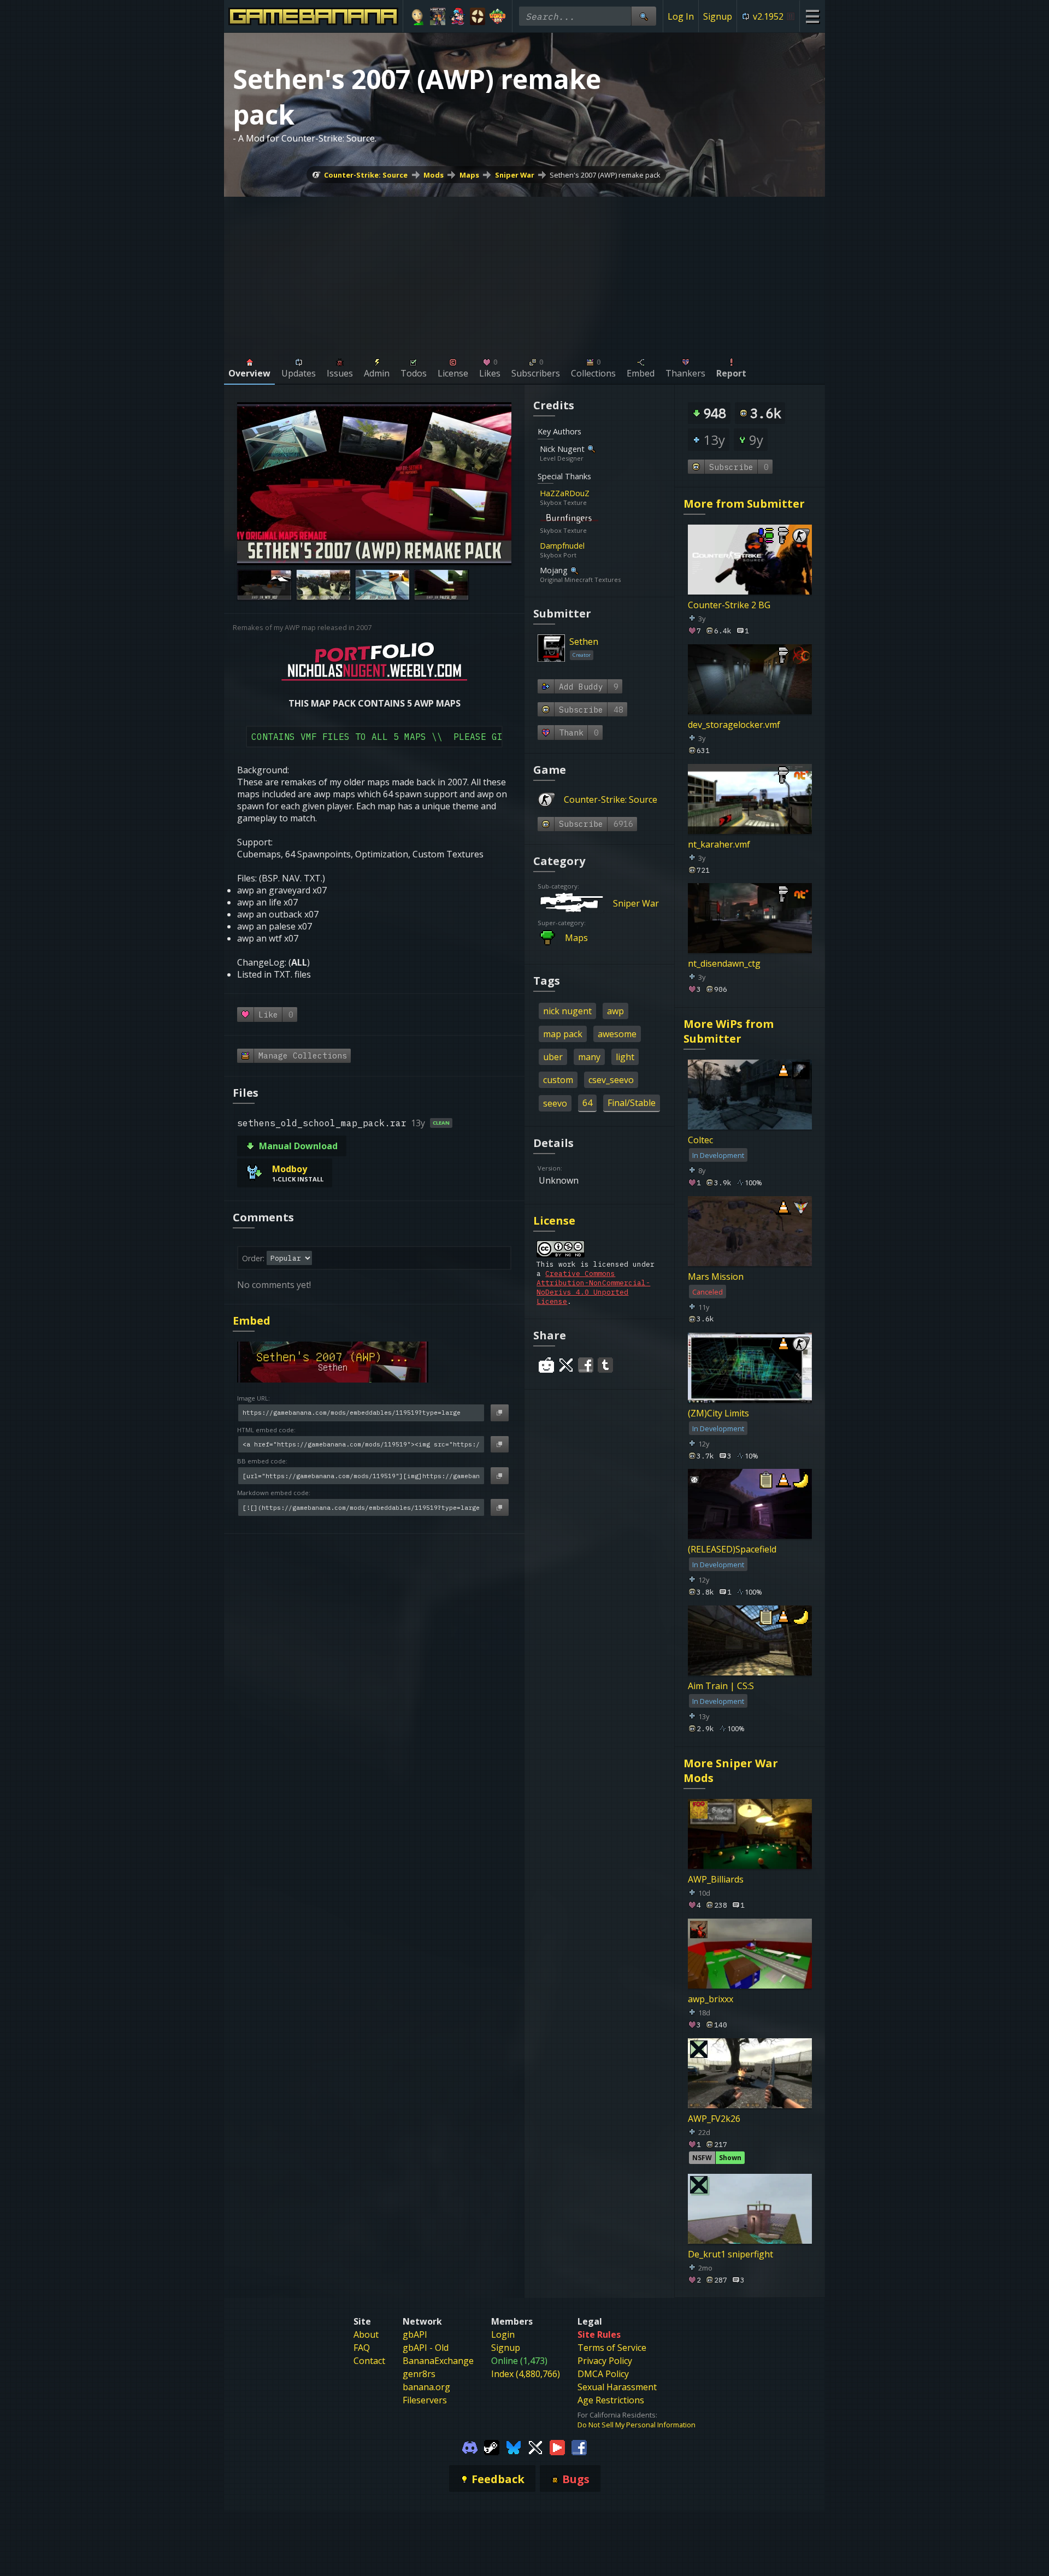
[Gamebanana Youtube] (557, 2447)
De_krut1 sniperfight (730, 2254)
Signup (718, 16)
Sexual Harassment (617, 2387)
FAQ (362, 2348)
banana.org (426, 2387)
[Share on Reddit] (546, 1365)
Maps (469, 175)
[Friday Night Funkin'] (458, 16)
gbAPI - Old (426, 2348)
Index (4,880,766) (526, 2374)
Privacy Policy (605, 2361)
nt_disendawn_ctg (724, 963)
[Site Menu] (812, 16)
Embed (252, 1321)
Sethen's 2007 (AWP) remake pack (605, 175)
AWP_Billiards (716, 1879)
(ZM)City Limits (718, 1413)
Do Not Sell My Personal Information (637, 2425)
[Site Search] (644, 16)
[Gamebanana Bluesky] (514, 2447)
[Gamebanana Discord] (470, 2447)
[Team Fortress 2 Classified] (478, 16)
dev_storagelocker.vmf (734, 725)
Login (503, 2334)
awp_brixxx (711, 1999)
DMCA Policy (603, 2374)
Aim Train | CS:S (721, 1686)
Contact (369, 2361)
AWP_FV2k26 (714, 2119)
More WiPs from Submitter (729, 1031)
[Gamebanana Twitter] (535, 2447)
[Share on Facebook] (586, 1365)
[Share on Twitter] (566, 1365)
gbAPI (415, 2334)
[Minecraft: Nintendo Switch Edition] (438, 16)
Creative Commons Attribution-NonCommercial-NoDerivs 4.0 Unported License (593, 1287)
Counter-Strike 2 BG (729, 605)
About (366, 2334)
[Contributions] (596, 493)
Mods (434, 175)
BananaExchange (438, 2361)
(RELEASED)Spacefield (732, 1549)
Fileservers (425, 2400)
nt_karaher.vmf (719, 844)
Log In (681, 16)
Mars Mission (716, 1277)
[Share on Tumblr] (605, 1365)
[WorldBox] (497, 16)
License (554, 1221)
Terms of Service (612, 2348)
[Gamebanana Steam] (492, 2447)
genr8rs (419, 2374)
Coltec (700, 1140)
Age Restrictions (611, 2400)
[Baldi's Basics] (418, 16)
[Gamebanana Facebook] (579, 2447)
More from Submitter (744, 504)
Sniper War (515, 175)
